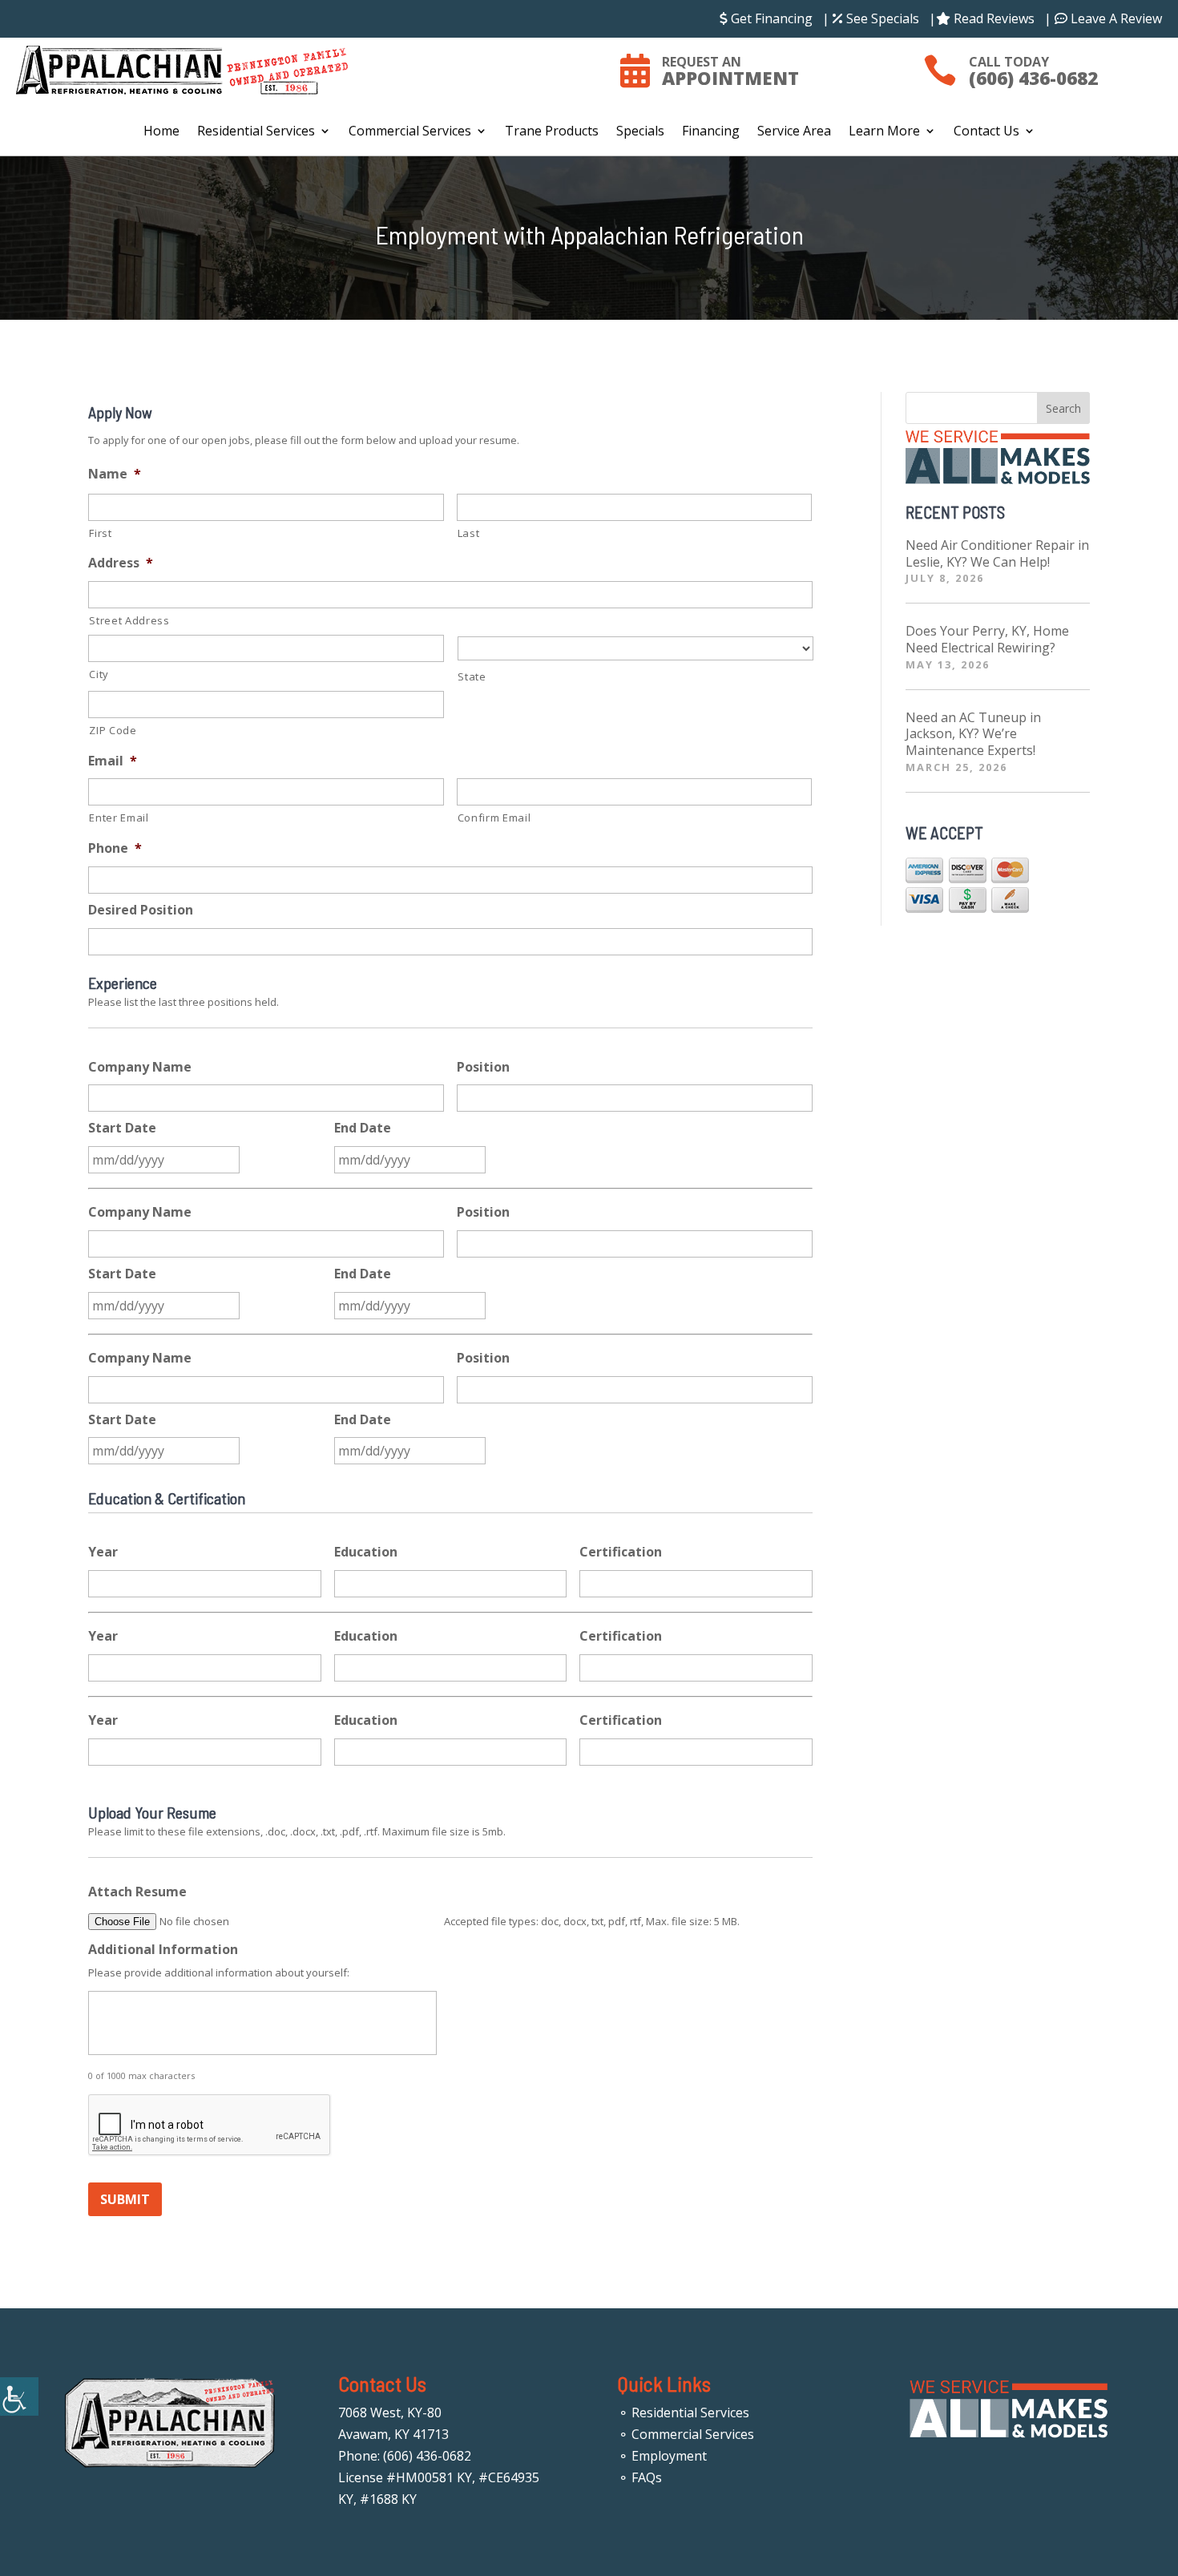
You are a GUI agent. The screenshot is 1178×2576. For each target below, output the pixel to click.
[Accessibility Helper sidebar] (19, 2396)
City (99, 674)
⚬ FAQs (640, 2477)
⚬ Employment (662, 2456)
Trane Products (552, 132)
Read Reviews (992, 18)
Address (121, 563)
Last (469, 533)
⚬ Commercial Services (686, 2434)
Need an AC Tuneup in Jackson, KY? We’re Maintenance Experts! (973, 734)
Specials (640, 132)
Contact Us (986, 132)
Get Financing (770, 18)
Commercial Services (410, 132)
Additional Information (163, 1950)
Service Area (794, 132)
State (472, 676)
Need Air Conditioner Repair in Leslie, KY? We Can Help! (997, 553)
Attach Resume (137, 1892)
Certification (621, 1552)
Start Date (122, 1128)
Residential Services (256, 132)
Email (113, 761)
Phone (115, 848)
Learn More (884, 132)
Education (366, 1552)
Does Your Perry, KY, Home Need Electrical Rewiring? (987, 639)
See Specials (881, 18)
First (100, 533)
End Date (363, 1128)
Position (483, 1067)
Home (161, 132)
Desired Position (141, 910)
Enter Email (119, 818)
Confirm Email (494, 818)
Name (115, 474)
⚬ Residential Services (684, 2412)
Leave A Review (1115, 18)
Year (103, 1552)
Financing (711, 132)
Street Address (129, 620)
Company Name (140, 1067)
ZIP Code (113, 730)
